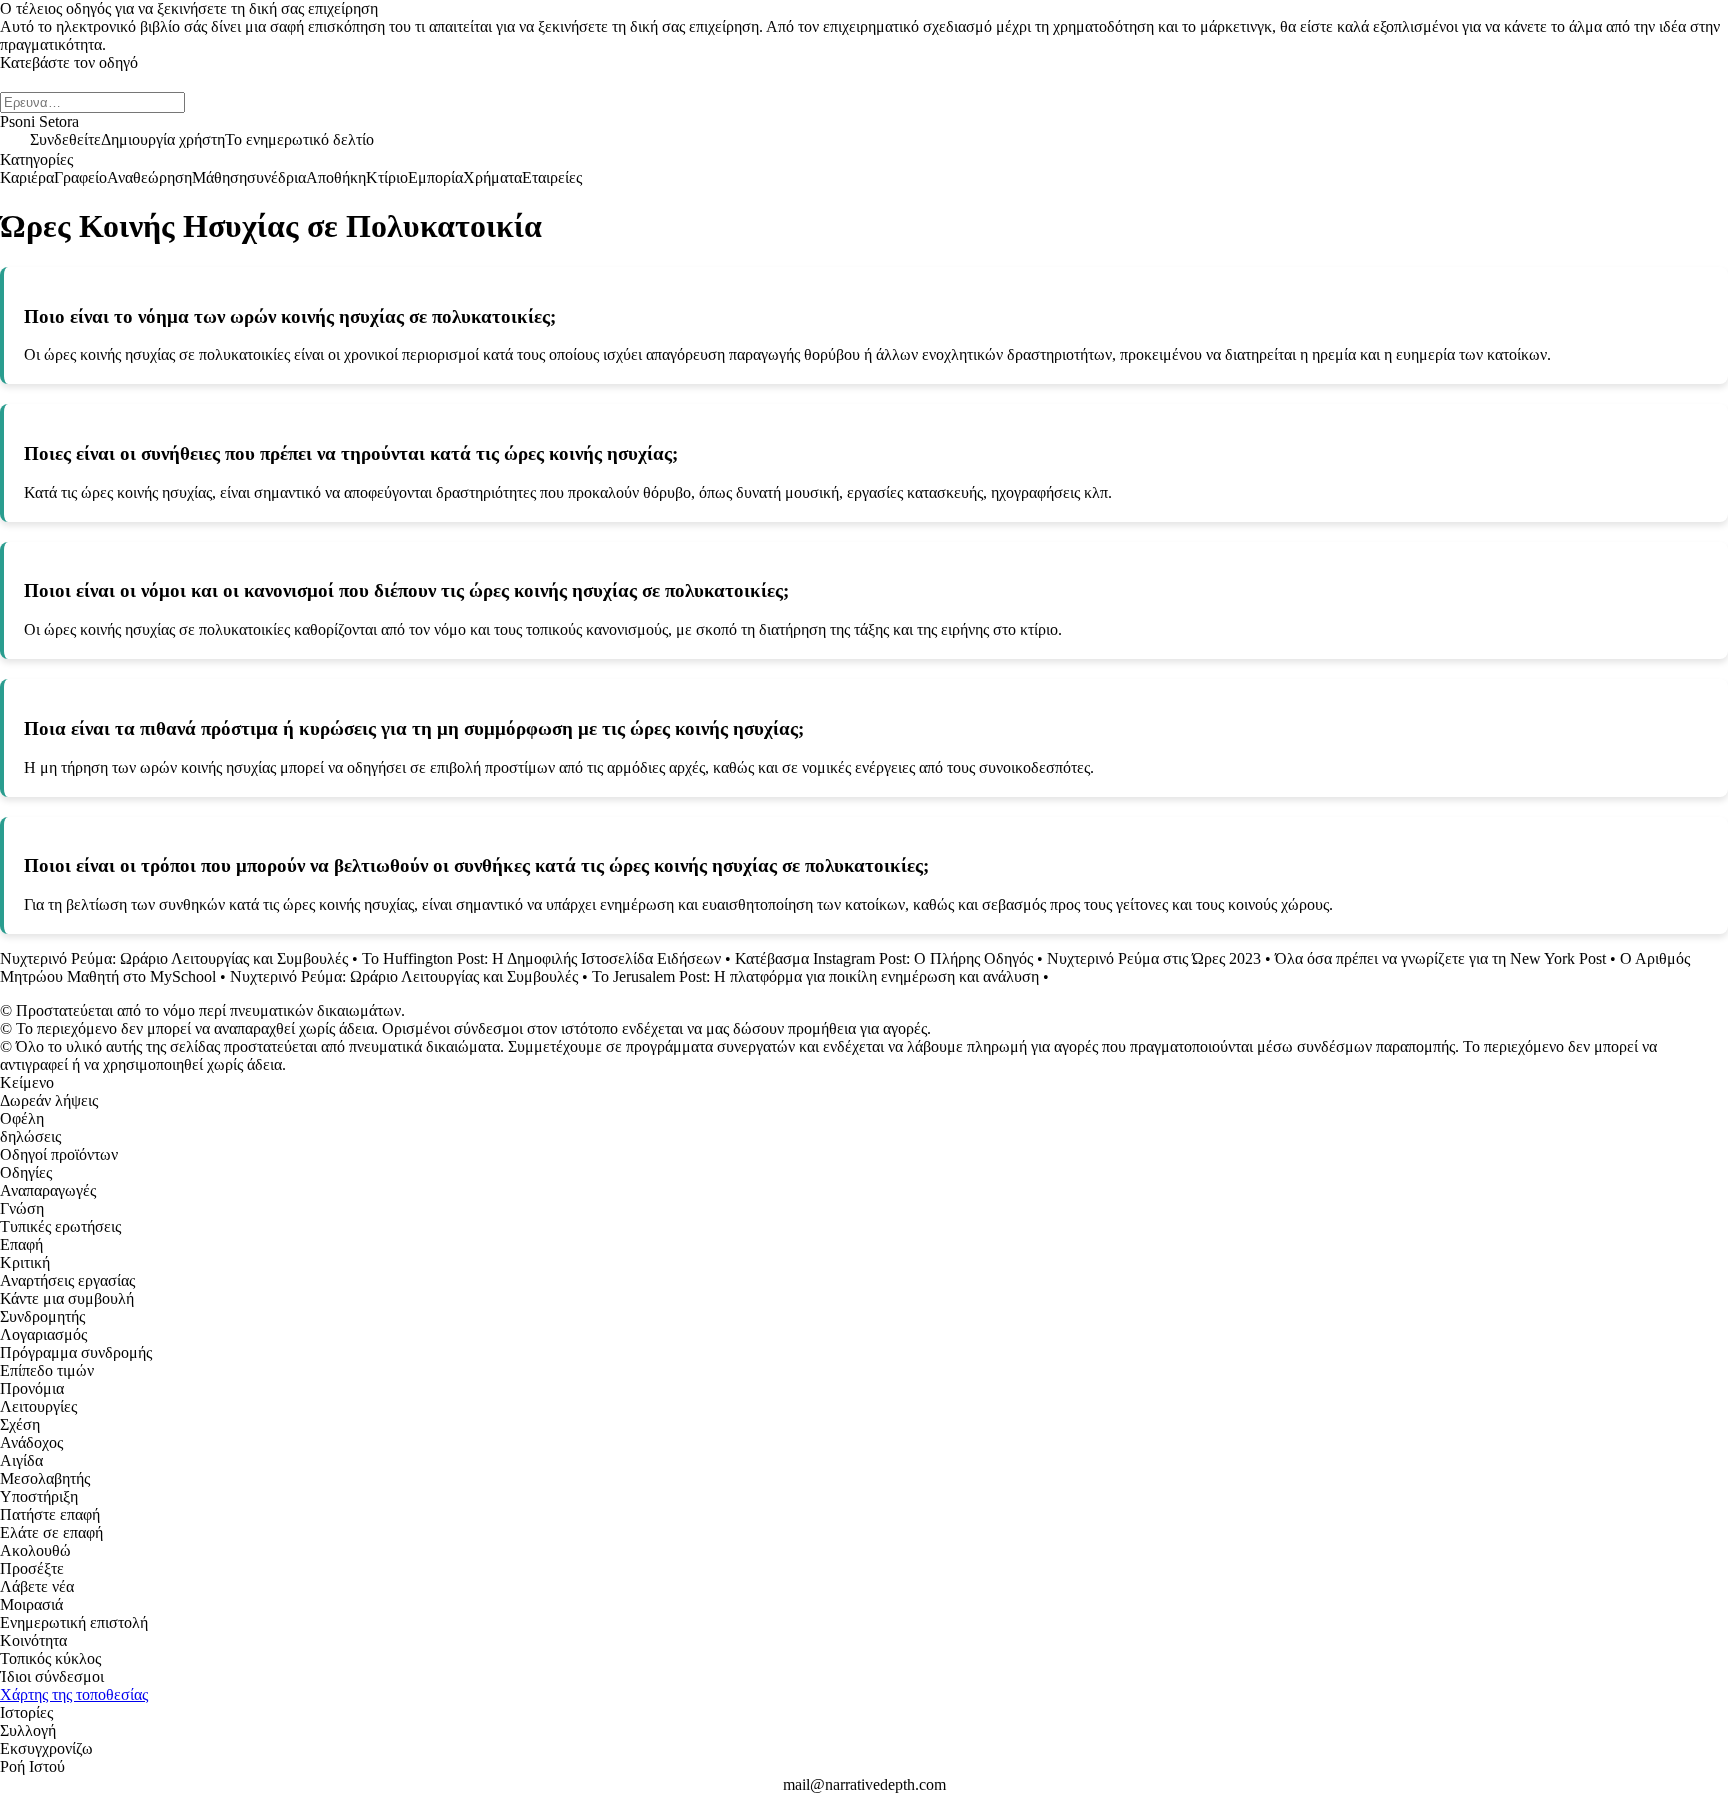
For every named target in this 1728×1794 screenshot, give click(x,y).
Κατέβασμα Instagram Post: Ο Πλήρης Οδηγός (884, 958)
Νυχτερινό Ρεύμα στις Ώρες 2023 (1154, 958)
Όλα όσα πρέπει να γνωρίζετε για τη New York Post (1440, 958)
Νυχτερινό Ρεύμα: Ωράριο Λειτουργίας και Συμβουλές (174, 958)
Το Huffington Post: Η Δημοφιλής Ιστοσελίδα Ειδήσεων (543, 958)
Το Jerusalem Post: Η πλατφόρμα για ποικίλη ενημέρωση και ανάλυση (815, 976)
